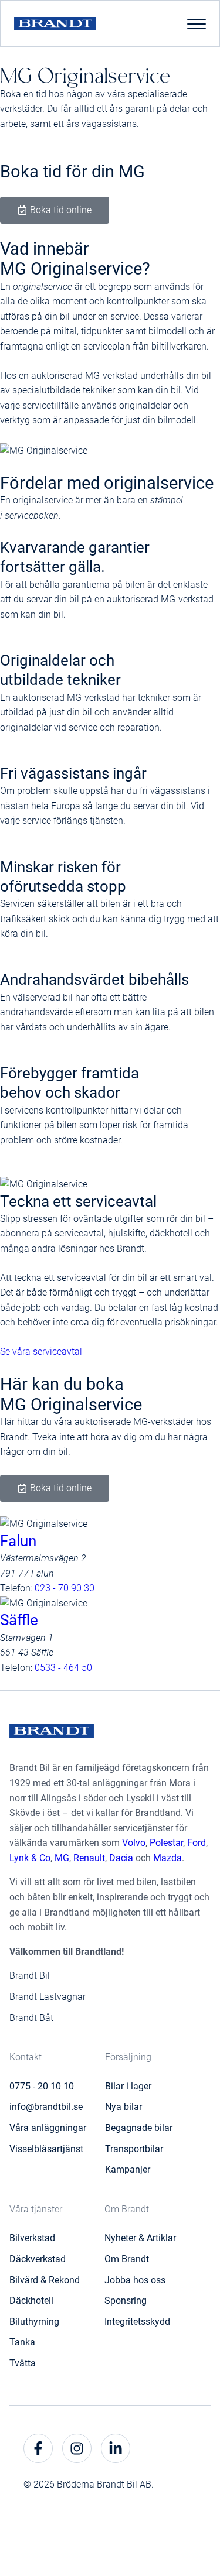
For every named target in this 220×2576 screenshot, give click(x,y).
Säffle (19, 1620)
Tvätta (23, 2363)
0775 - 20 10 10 (42, 2086)
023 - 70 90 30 (65, 1588)
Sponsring (126, 2301)
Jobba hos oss (135, 2280)
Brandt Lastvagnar (48, 1997)
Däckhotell (31, 2301)
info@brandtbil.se (46, 2107)
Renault (89, 1858)
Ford (197, 1843)
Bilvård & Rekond (45, 2280)
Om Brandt (127, 2259)
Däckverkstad (38, 2259)
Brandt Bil (30, 1976)
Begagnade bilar (139, 2128)
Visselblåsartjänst (46, 2149)
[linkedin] (116, 2448)
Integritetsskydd (137, 2322)
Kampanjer (128, 2169)
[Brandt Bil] (55, 24)
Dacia (121, 1858)
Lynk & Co (30, 1858)
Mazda (167, 1858)
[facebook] (38, 2448)
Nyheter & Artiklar (140, 2238)
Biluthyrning (34, 2322)
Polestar (166, 1843)
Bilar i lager (128, 2086)
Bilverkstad (32, 2238)
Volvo (134, 1843)
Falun (18, 1541)
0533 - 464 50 (63, 1668)
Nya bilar (123, 2107)
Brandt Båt (31, 2018)
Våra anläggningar (48, 2128)
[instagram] (77, 2448)
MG (62, 1858)
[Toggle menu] (197, 23)
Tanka (22, 2342)
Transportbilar (134, 2149)
